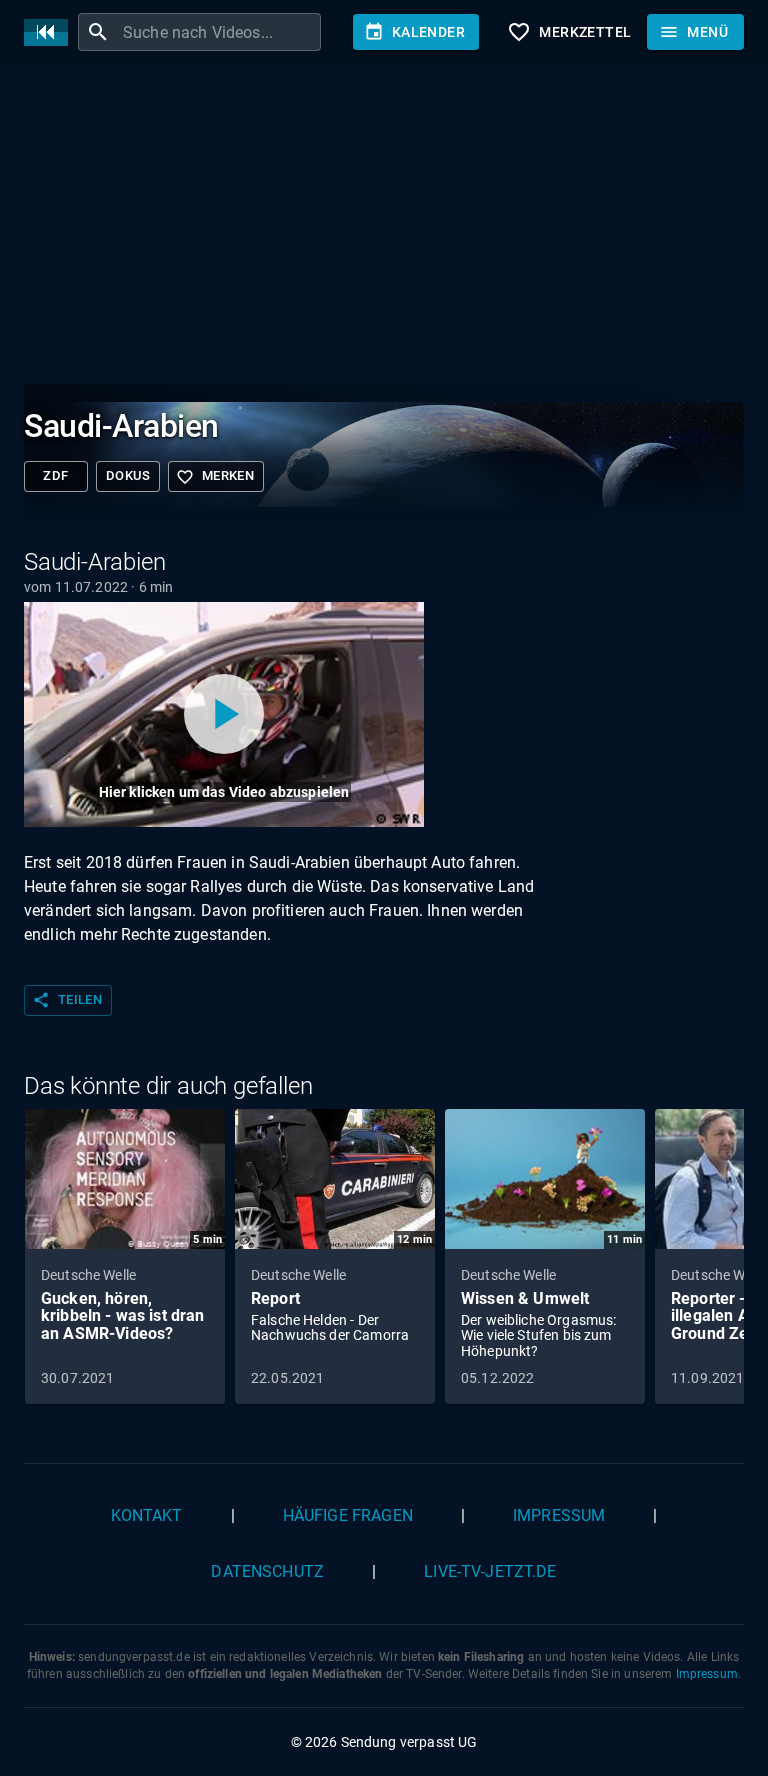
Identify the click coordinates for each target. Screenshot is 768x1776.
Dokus (128, 475)
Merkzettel (569, 32)
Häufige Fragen (348, 1515)
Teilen (67, 1000)
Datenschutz (267, 1571)
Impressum (559, 1515)
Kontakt (147, 1515)
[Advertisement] (384, 228)
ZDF (55, 475)
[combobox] (219, 32)
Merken (215, 477)
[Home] (51, 32)
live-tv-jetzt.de (490, 1571)
